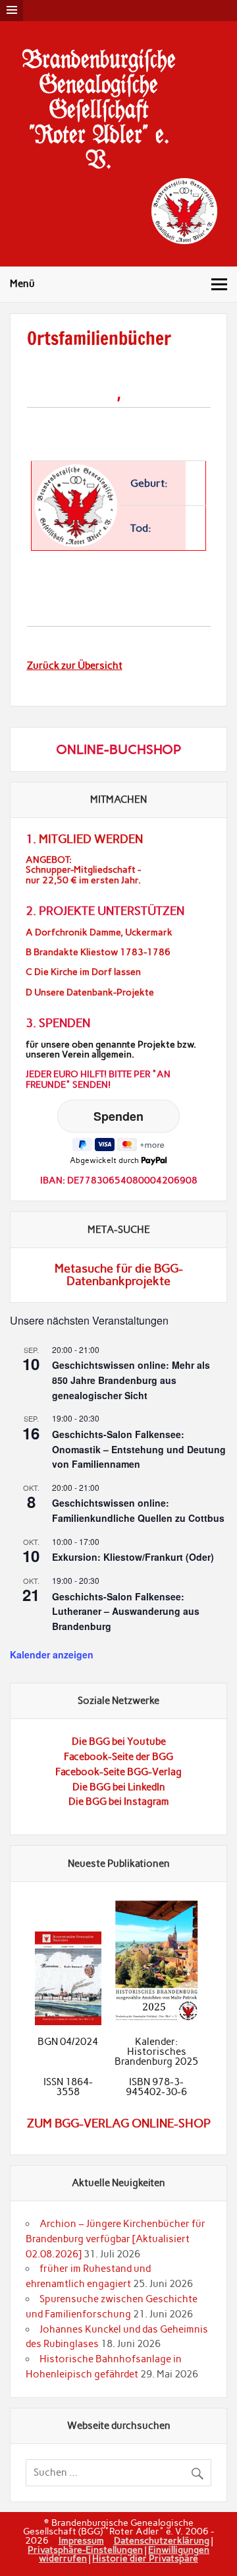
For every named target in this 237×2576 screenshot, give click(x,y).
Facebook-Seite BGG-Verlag (118, 1772)
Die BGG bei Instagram (119, 1802)
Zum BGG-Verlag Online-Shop (119, 2123)
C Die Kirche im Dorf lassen (83, 972)
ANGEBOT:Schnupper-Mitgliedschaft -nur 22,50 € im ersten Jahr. (83, 870)
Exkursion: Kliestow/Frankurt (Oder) (133, 1557)
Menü (22, 284)
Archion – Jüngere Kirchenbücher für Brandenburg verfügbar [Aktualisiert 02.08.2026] (116, 2239)
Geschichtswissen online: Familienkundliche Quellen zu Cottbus (138, 1510)
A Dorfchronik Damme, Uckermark (99, 932)
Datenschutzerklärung (162, 2540)
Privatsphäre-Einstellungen (85, 2550)
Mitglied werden (91, 839)
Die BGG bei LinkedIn (119, 1787)
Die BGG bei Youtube (119, 1742)
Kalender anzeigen (52, 1654)
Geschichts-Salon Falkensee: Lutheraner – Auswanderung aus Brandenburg (126, 1611)
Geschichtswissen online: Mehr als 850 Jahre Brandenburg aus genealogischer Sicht (131, 1380)
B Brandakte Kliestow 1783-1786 (98, 952)
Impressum (81, 2540)
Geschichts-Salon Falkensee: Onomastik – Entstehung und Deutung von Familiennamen (139, 1449)
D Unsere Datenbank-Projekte (90, 992)
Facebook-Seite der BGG (118, 1757)
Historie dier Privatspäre (145, 2558)
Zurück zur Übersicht (75, 666)
